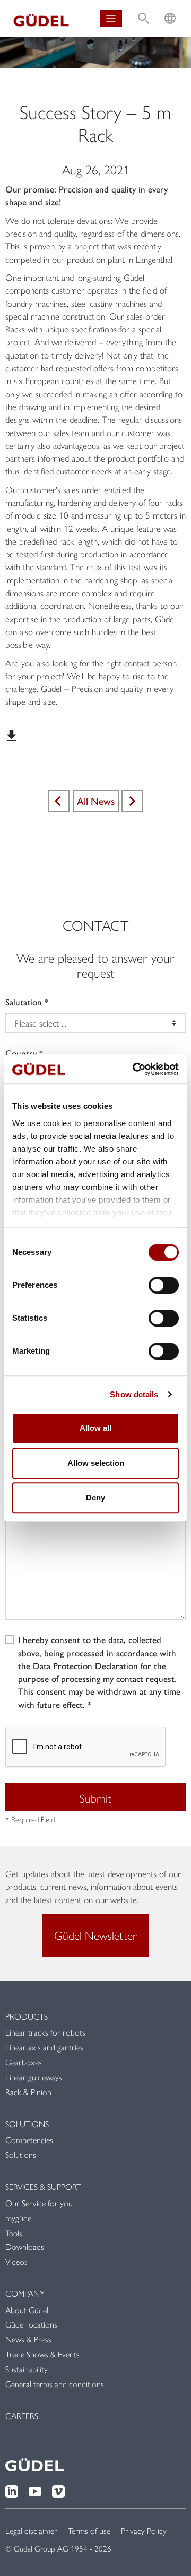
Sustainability (27, 2369)
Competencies (29, 2140)
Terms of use (89, 2531)
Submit (95, 1798)
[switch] (164, 1285)
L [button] (170, 8)
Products (27, 2016)
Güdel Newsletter (95, 1935)
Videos (16, 2261)
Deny (95, 1498)
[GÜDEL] (41, 19)
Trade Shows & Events (42, 2354)
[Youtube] (35, 2490)
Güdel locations (31, 2324)
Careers (22, 2416)
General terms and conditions (55, 2384)
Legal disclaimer (31, 2531)
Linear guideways (34, 2077)
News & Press (28, 2339)
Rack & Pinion (28, 2092)
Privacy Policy (144, 2531)
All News (96, 801)
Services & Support (43, 2186)
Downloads (25, 2246)
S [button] (144, 8)
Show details (134, 1394)
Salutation (24, 1002)
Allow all (95, 1428)
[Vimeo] (58, 2490)
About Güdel (27, 2310)
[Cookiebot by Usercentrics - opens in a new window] (135, 1069)
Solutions (27, 2124)
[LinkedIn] (12, 2490)
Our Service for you (39, 2203)
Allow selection (96, 1463)
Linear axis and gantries (44, 2047)
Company (25, 2293)
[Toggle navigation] (111, 19)
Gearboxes (24, 2062)
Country (21, 1053)
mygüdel (19, 2218)
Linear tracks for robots (45, 2032)
